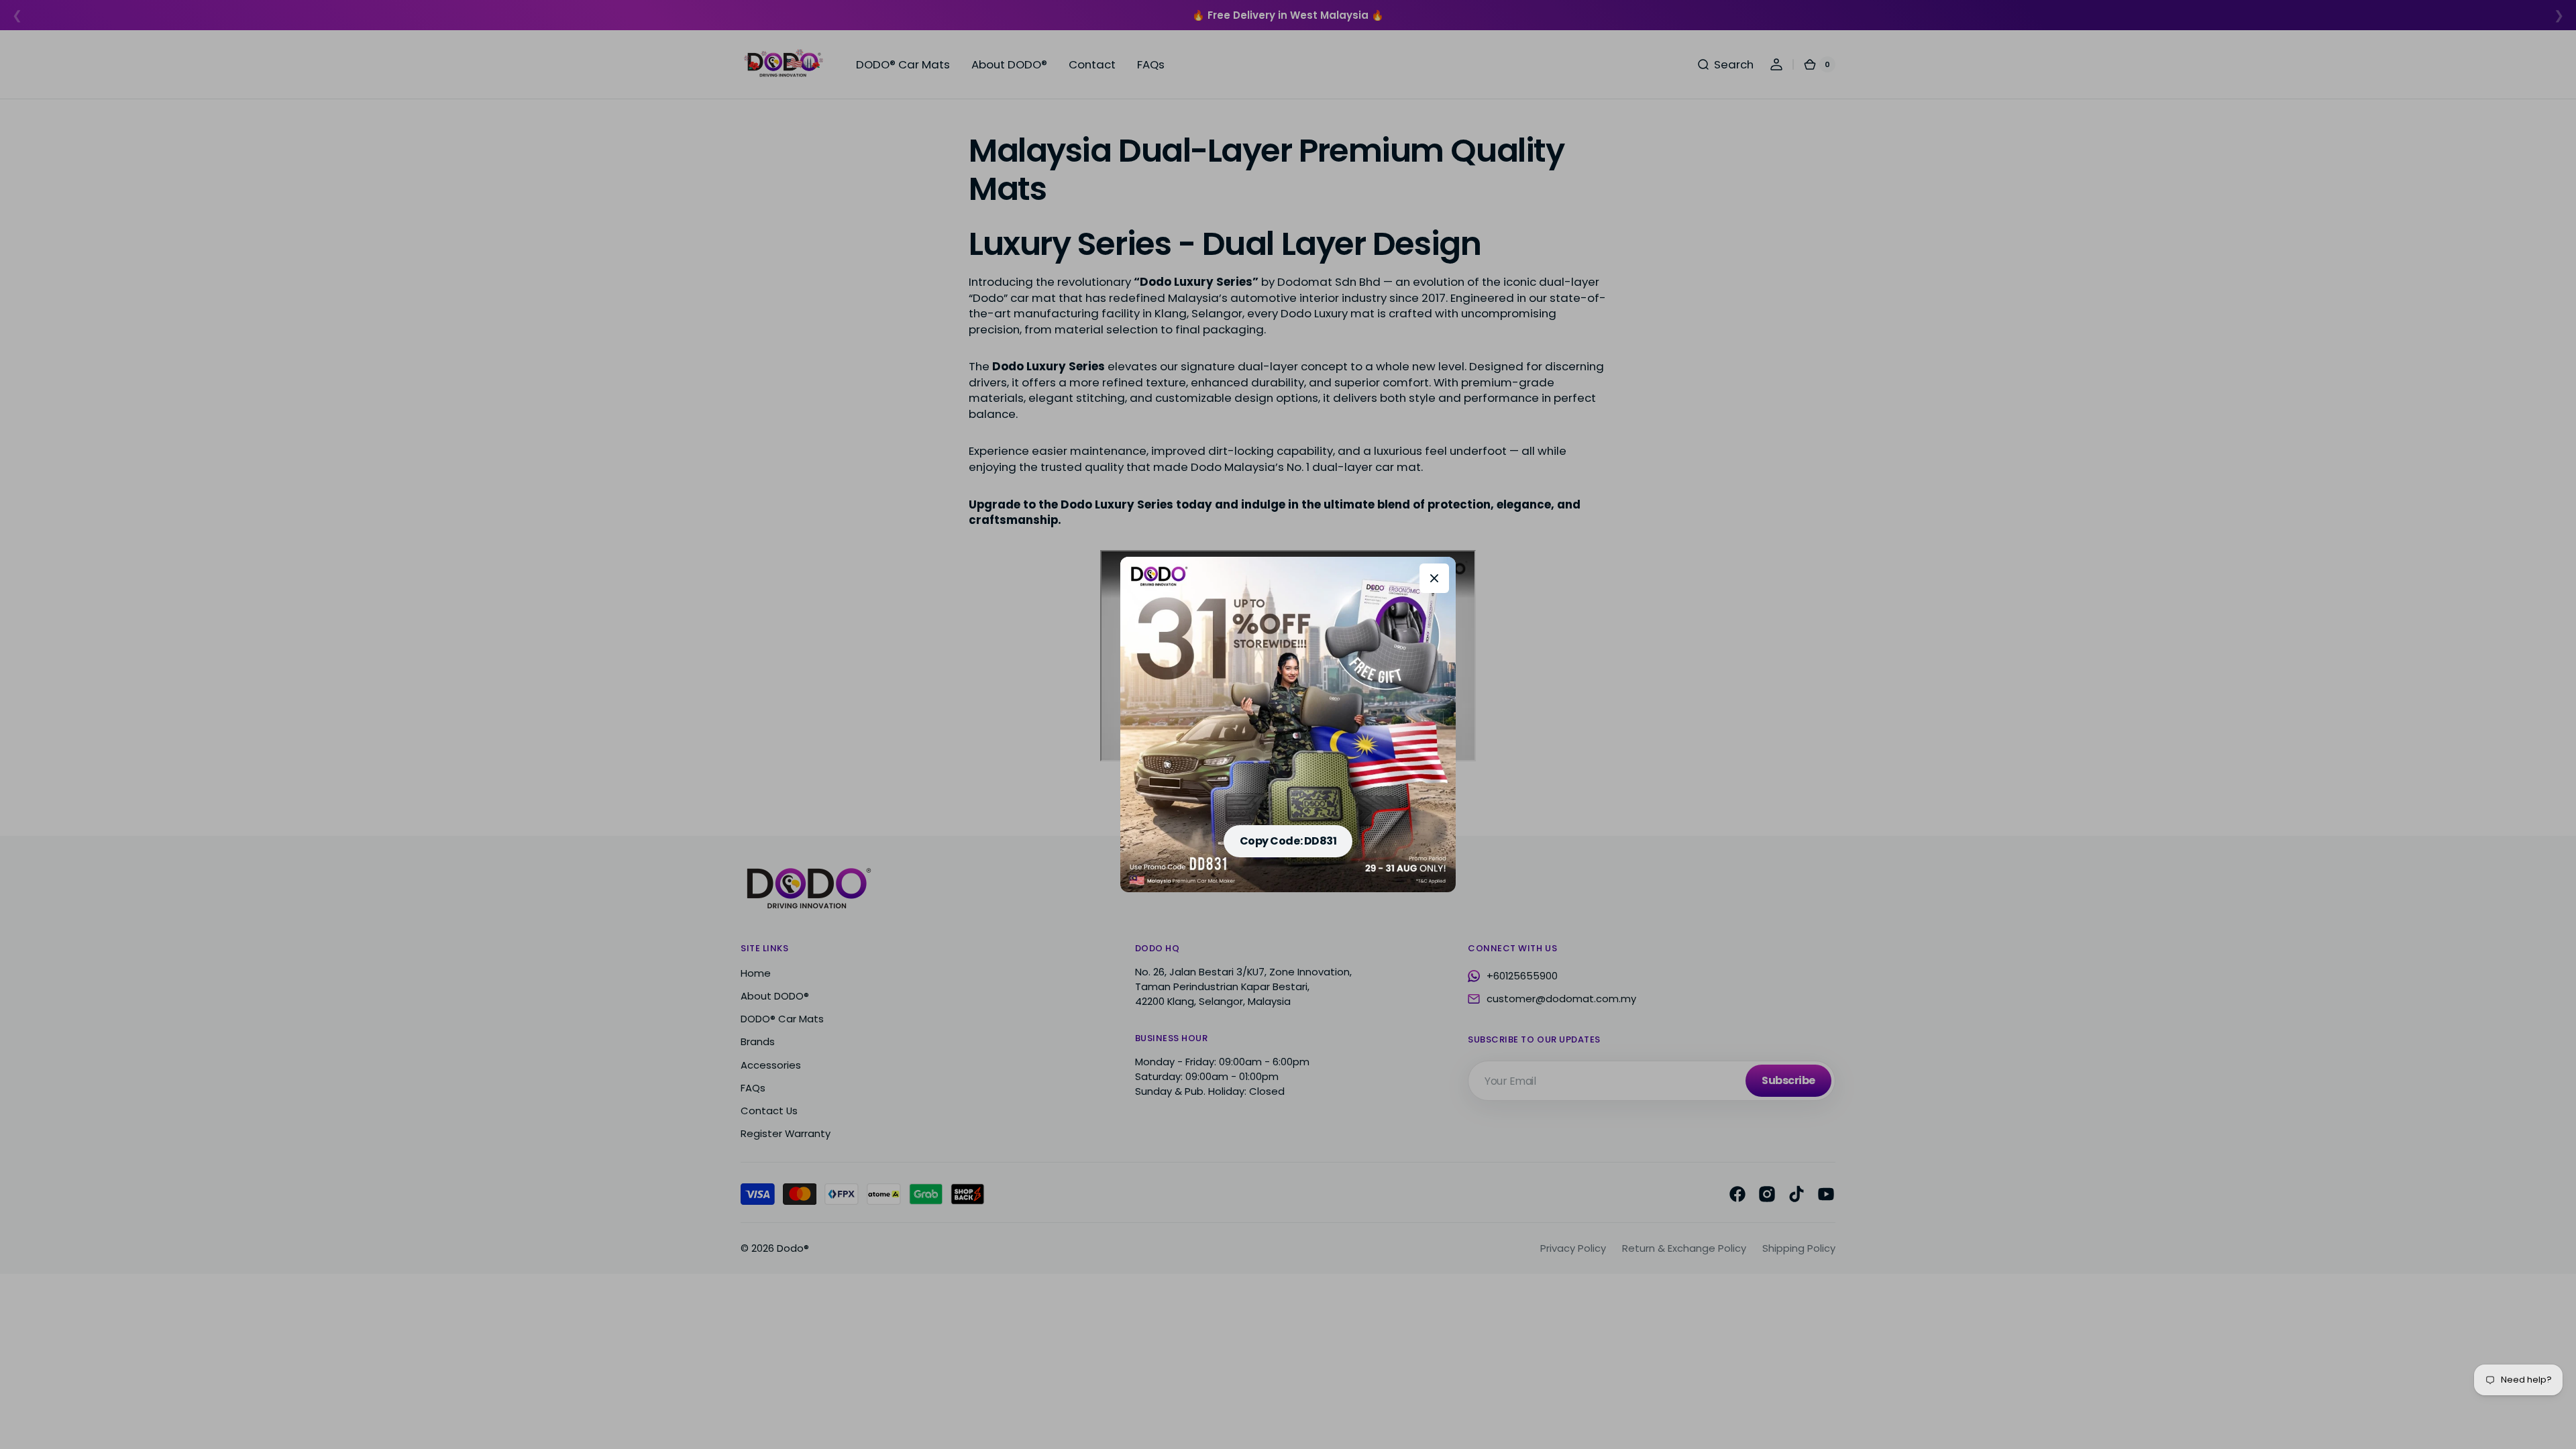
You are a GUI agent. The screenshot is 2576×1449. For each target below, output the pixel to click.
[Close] (1434, 578)
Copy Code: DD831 (1288, 841)
